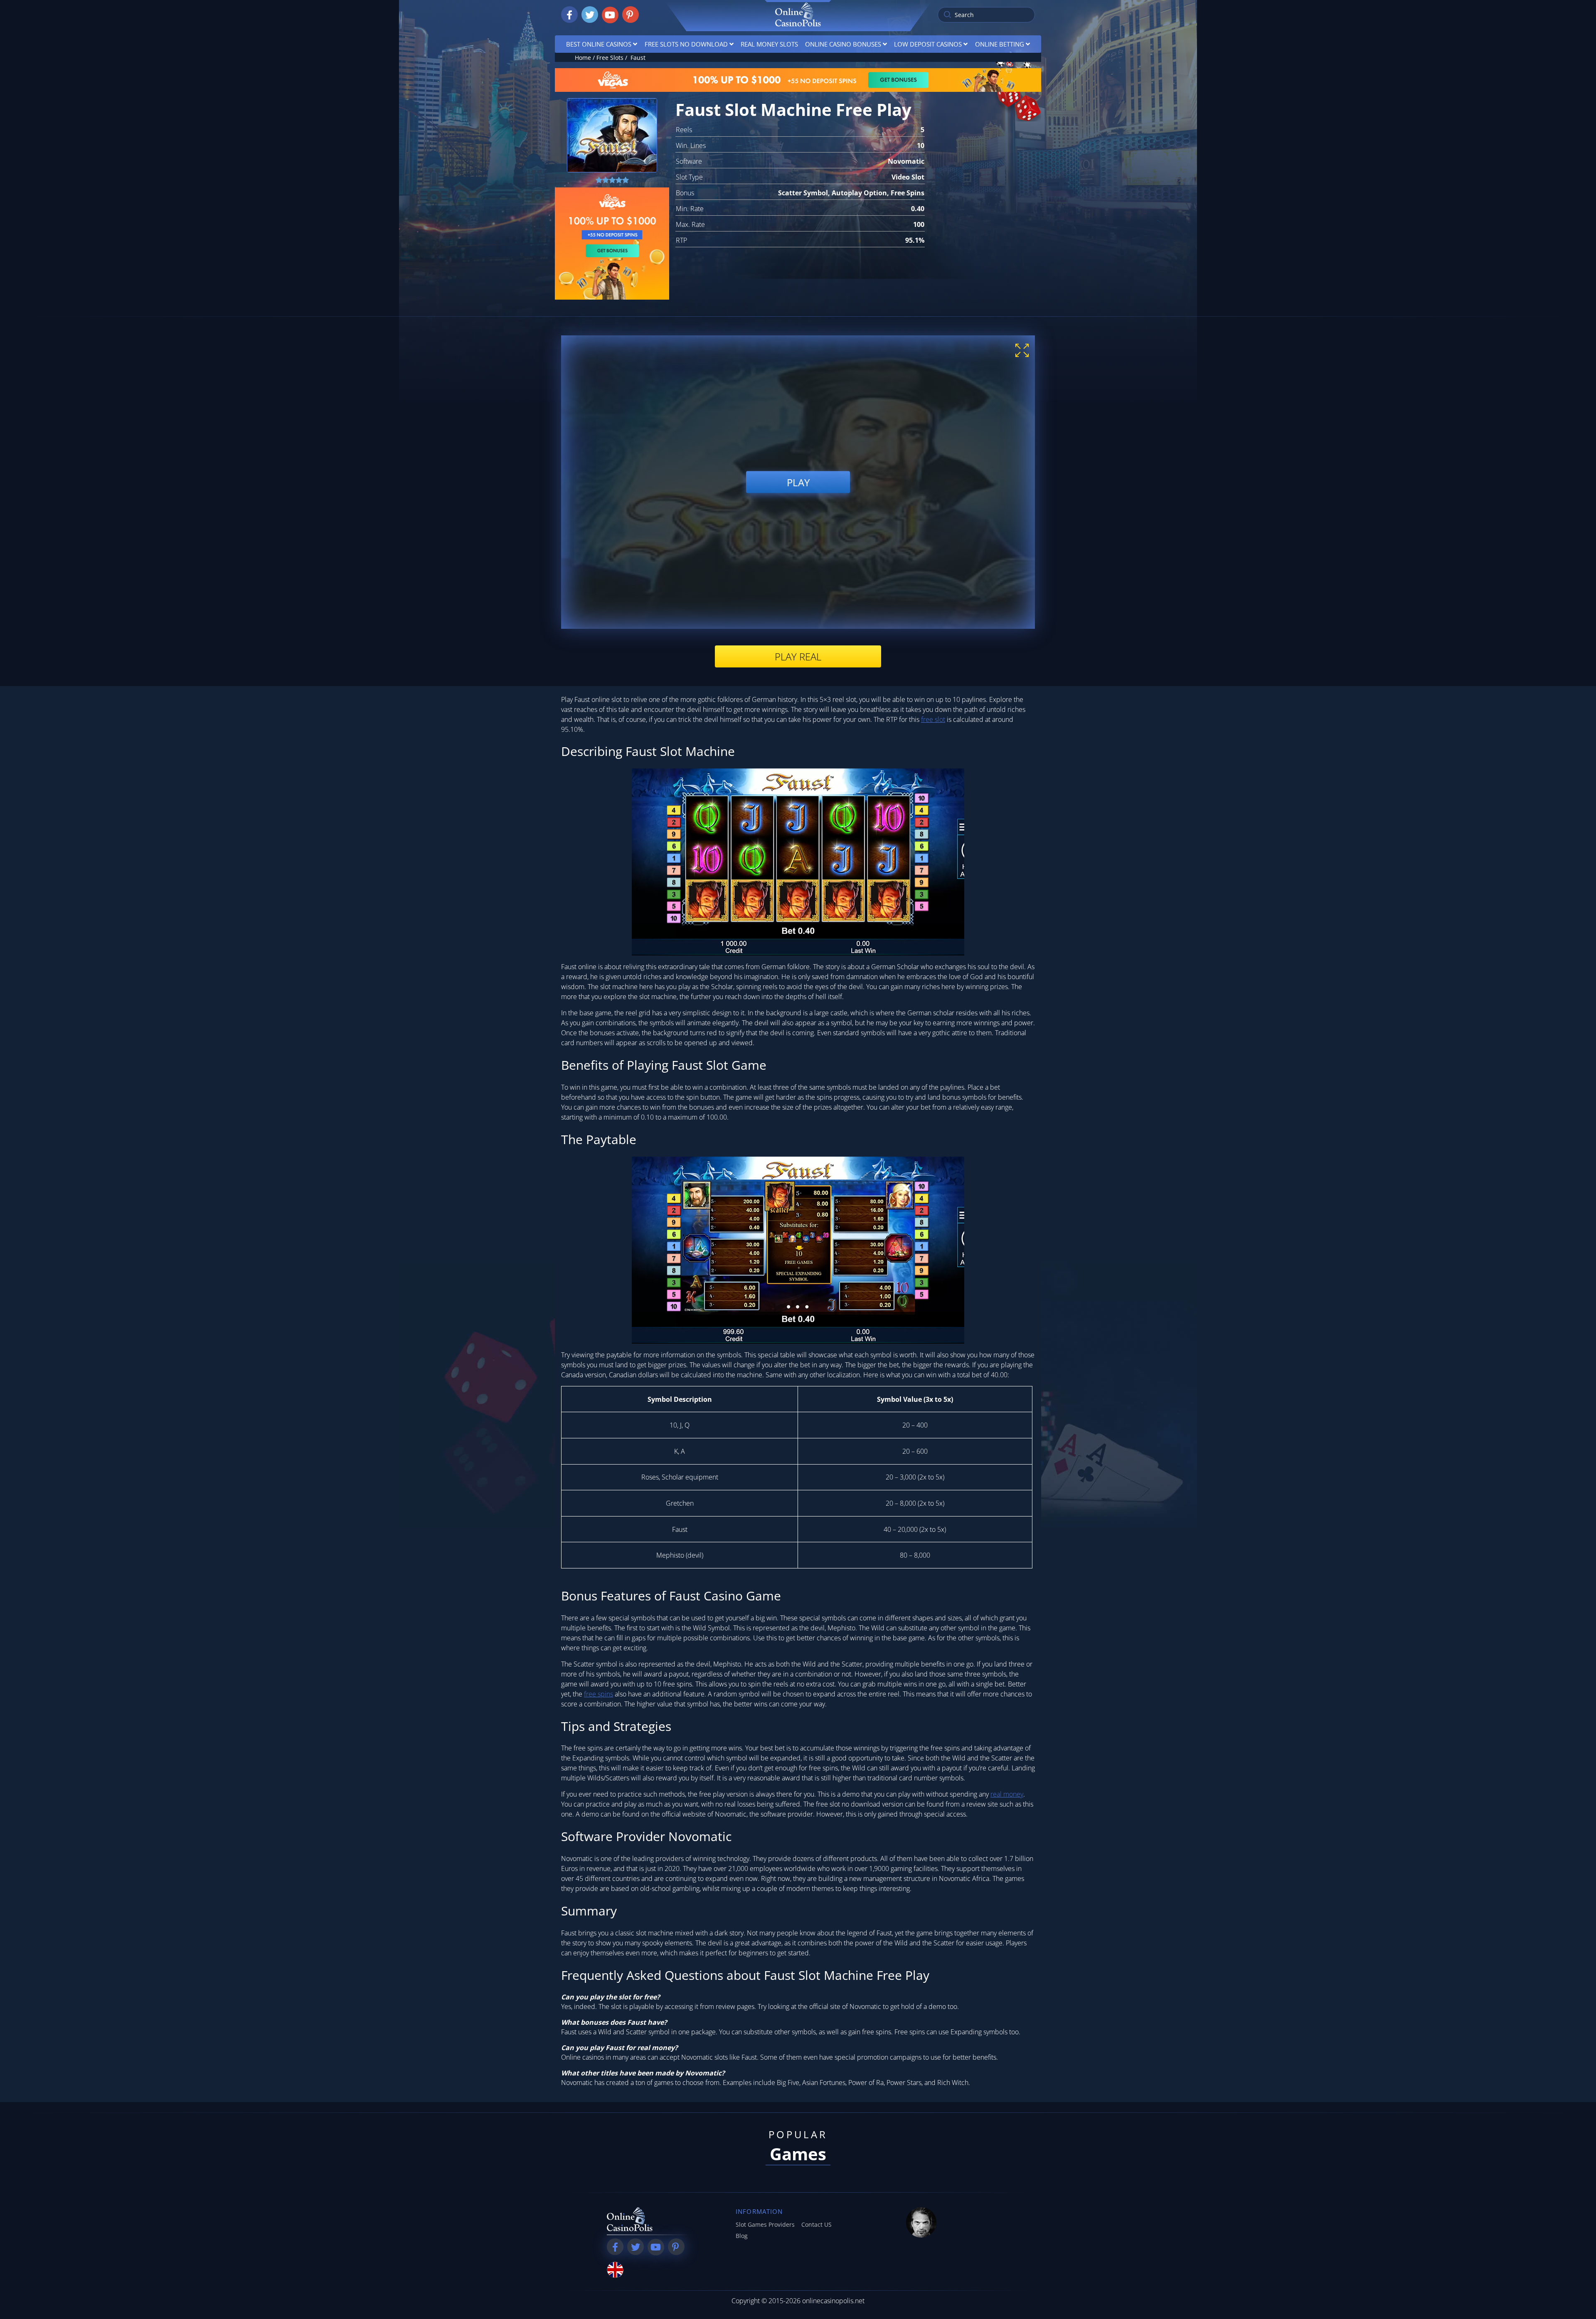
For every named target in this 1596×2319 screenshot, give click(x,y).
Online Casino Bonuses (843, 44)
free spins (598, 1694)
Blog (742, 2236)
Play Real (798, 656)
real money (1007, 1794)
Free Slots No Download (686, 44)
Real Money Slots (769, 44)
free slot (933, 719)
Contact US (816, 2224)
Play (798, 482)
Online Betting (1000, 44)
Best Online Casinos (599, 44)
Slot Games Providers (765, 2224)
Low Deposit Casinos (928, 44)
